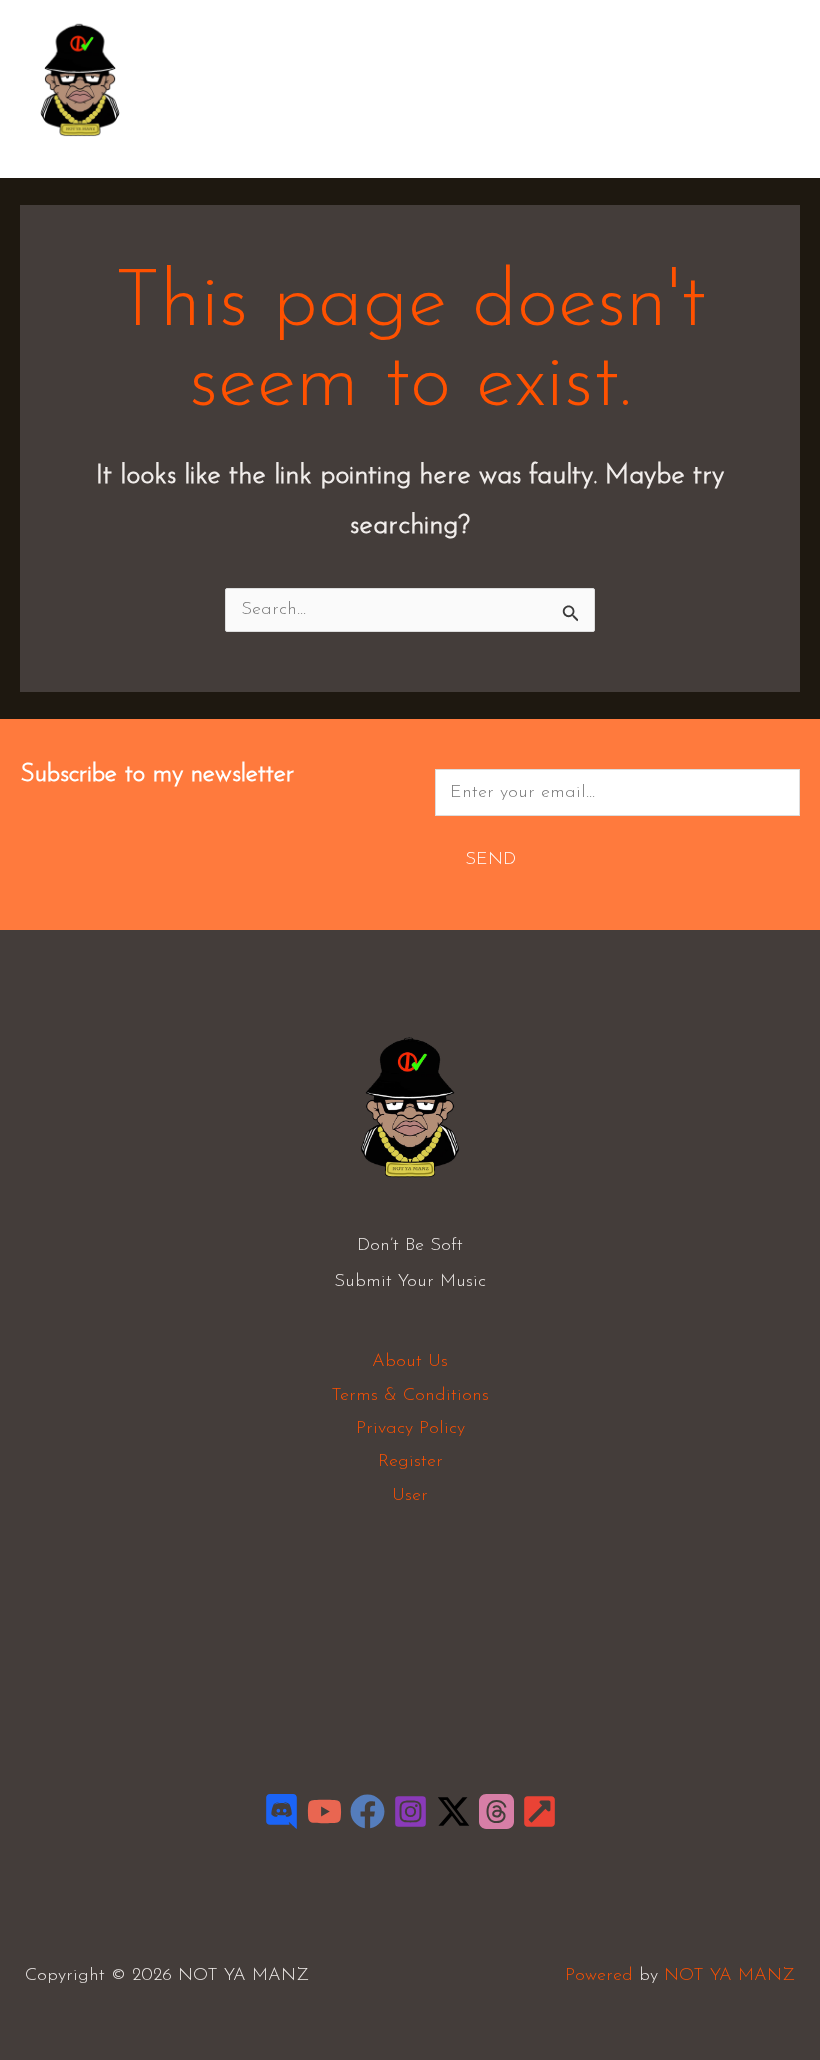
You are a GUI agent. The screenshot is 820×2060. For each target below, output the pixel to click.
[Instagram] (410, 1811)
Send (490, 860)
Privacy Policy (410, 1429)
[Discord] (281, 1811)
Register (410, 1462)
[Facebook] (367, 1811)
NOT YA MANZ (85, 148)
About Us (410, 1362)
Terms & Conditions (410, 1396)
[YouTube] (324, 1811)
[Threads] (496, 1811)
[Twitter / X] (453, 1811)
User (410, 1496)
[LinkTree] (539, 1811)
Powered (599, 1976)
